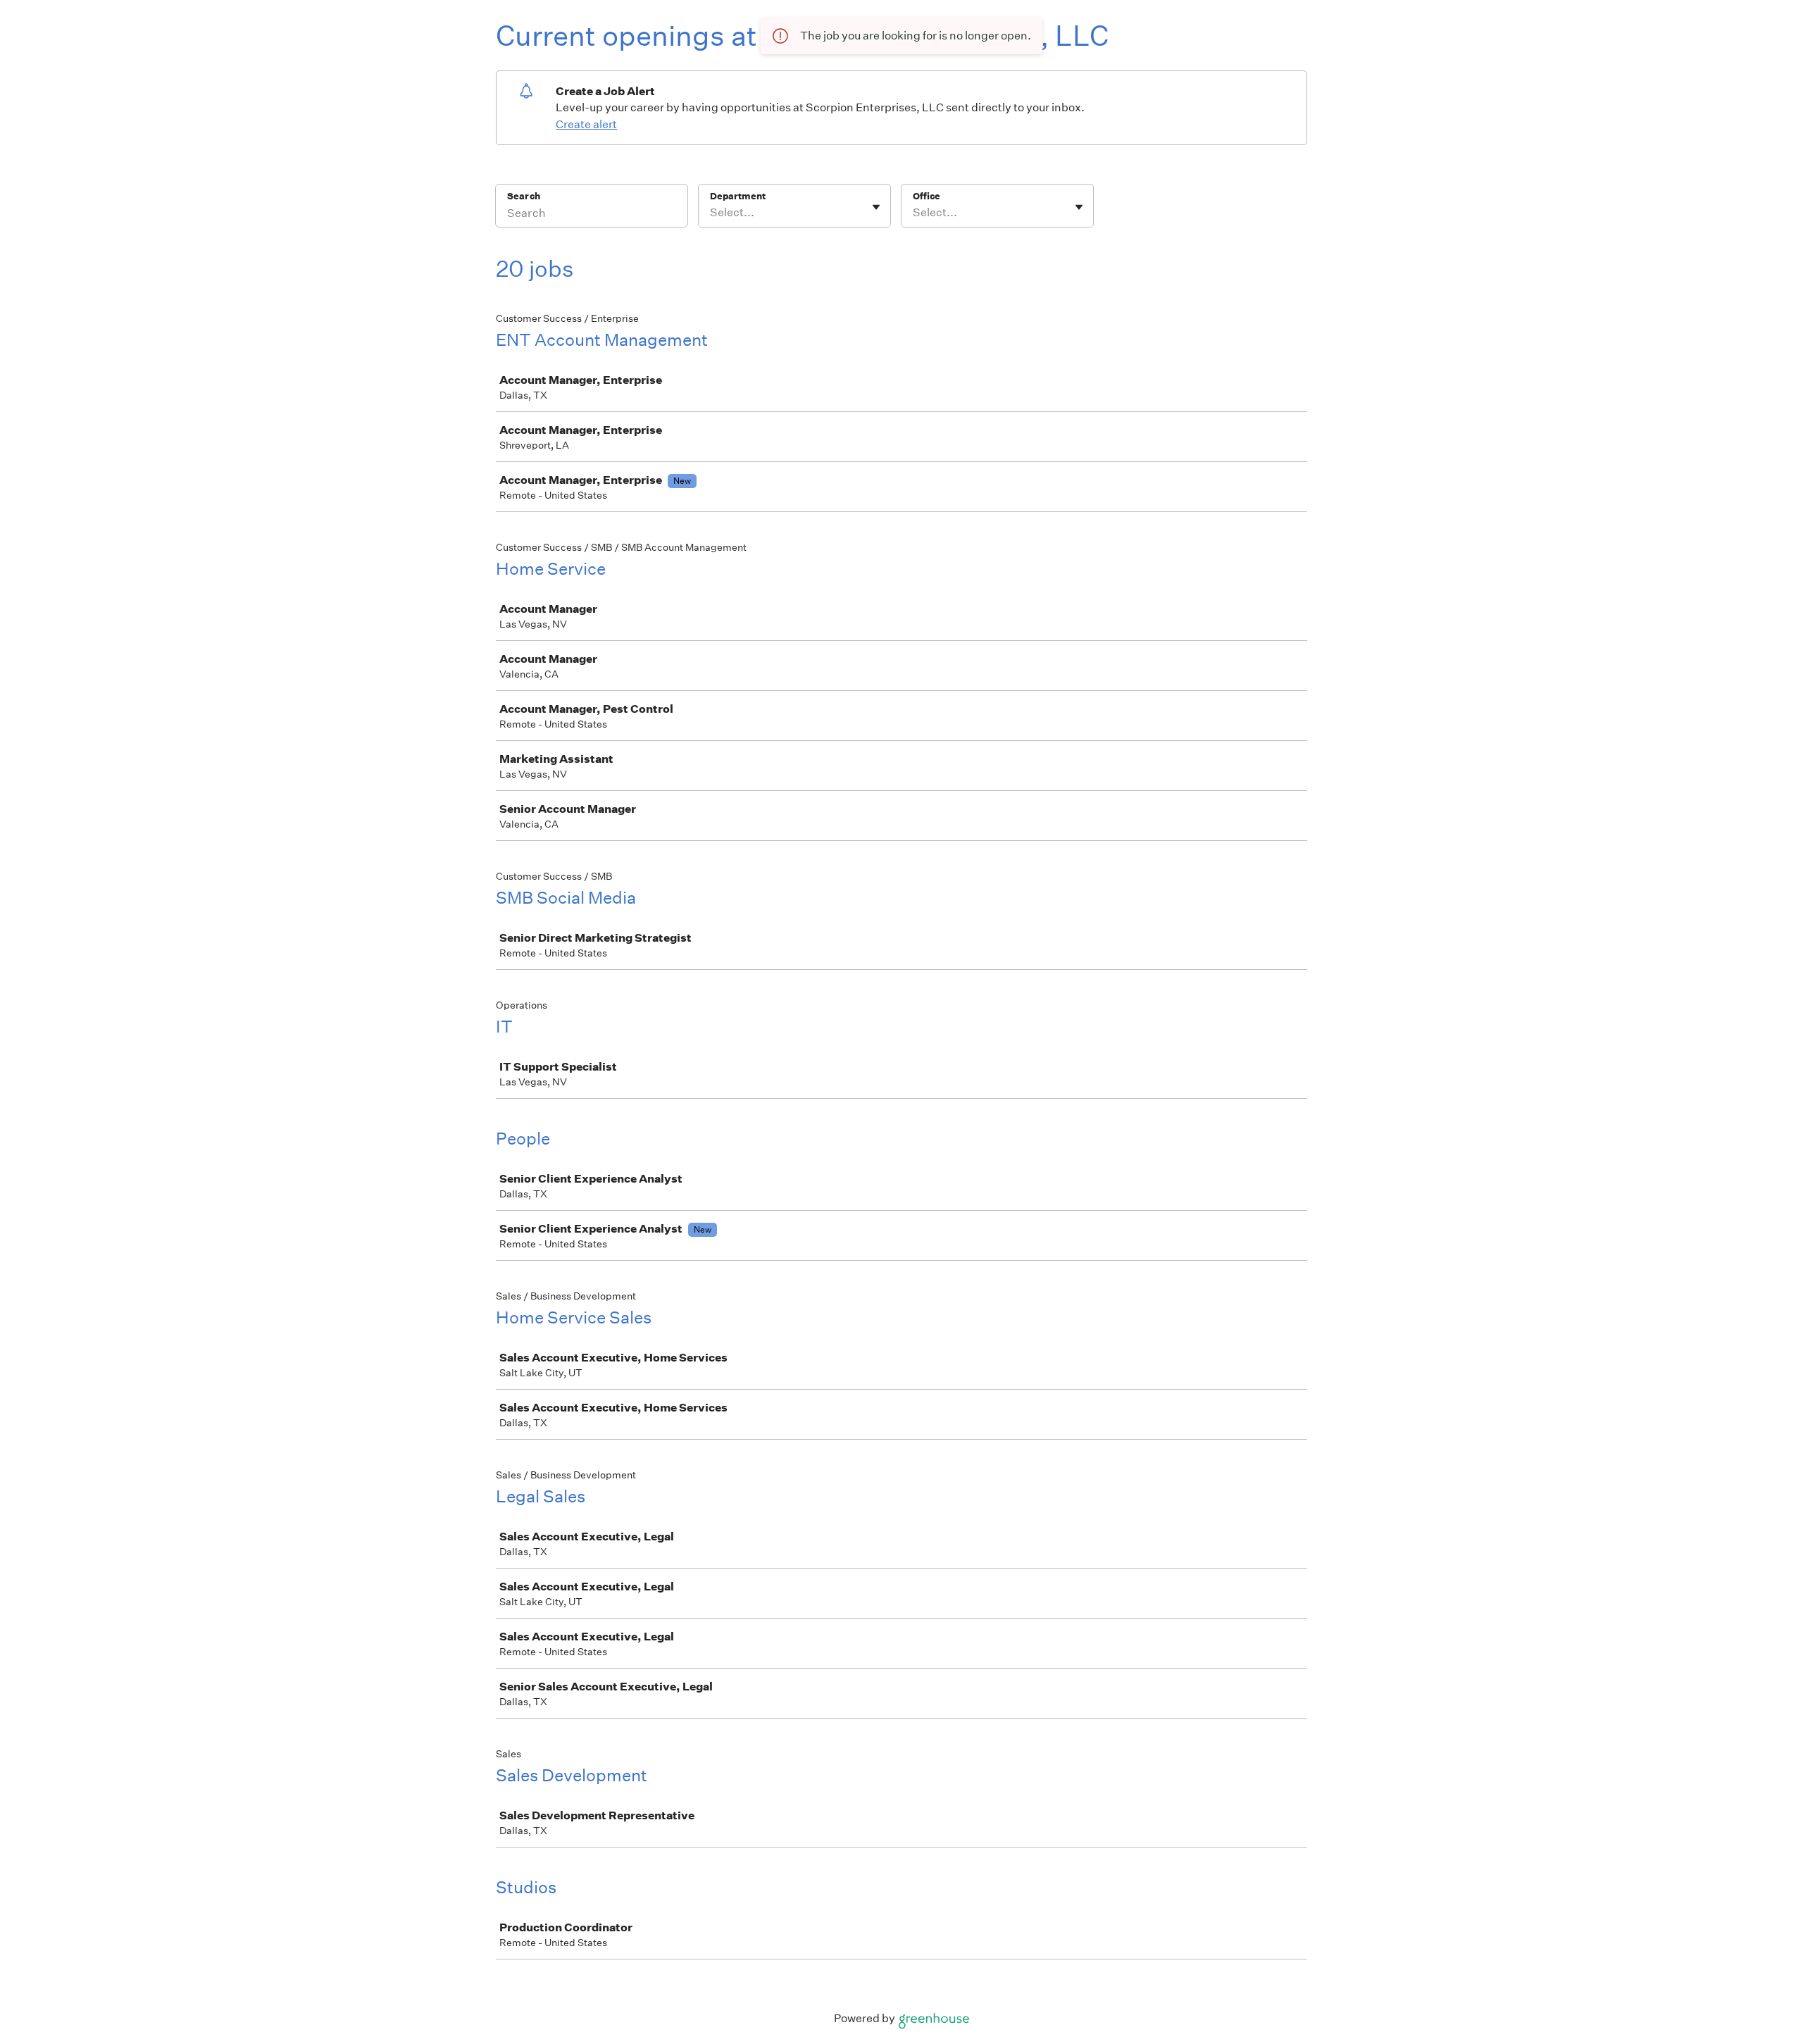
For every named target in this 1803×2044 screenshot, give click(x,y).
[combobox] (711, 213)
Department (738, 196)
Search (524, 196)
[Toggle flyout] (876, 207)
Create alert (586, 124)
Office (927, 196)
